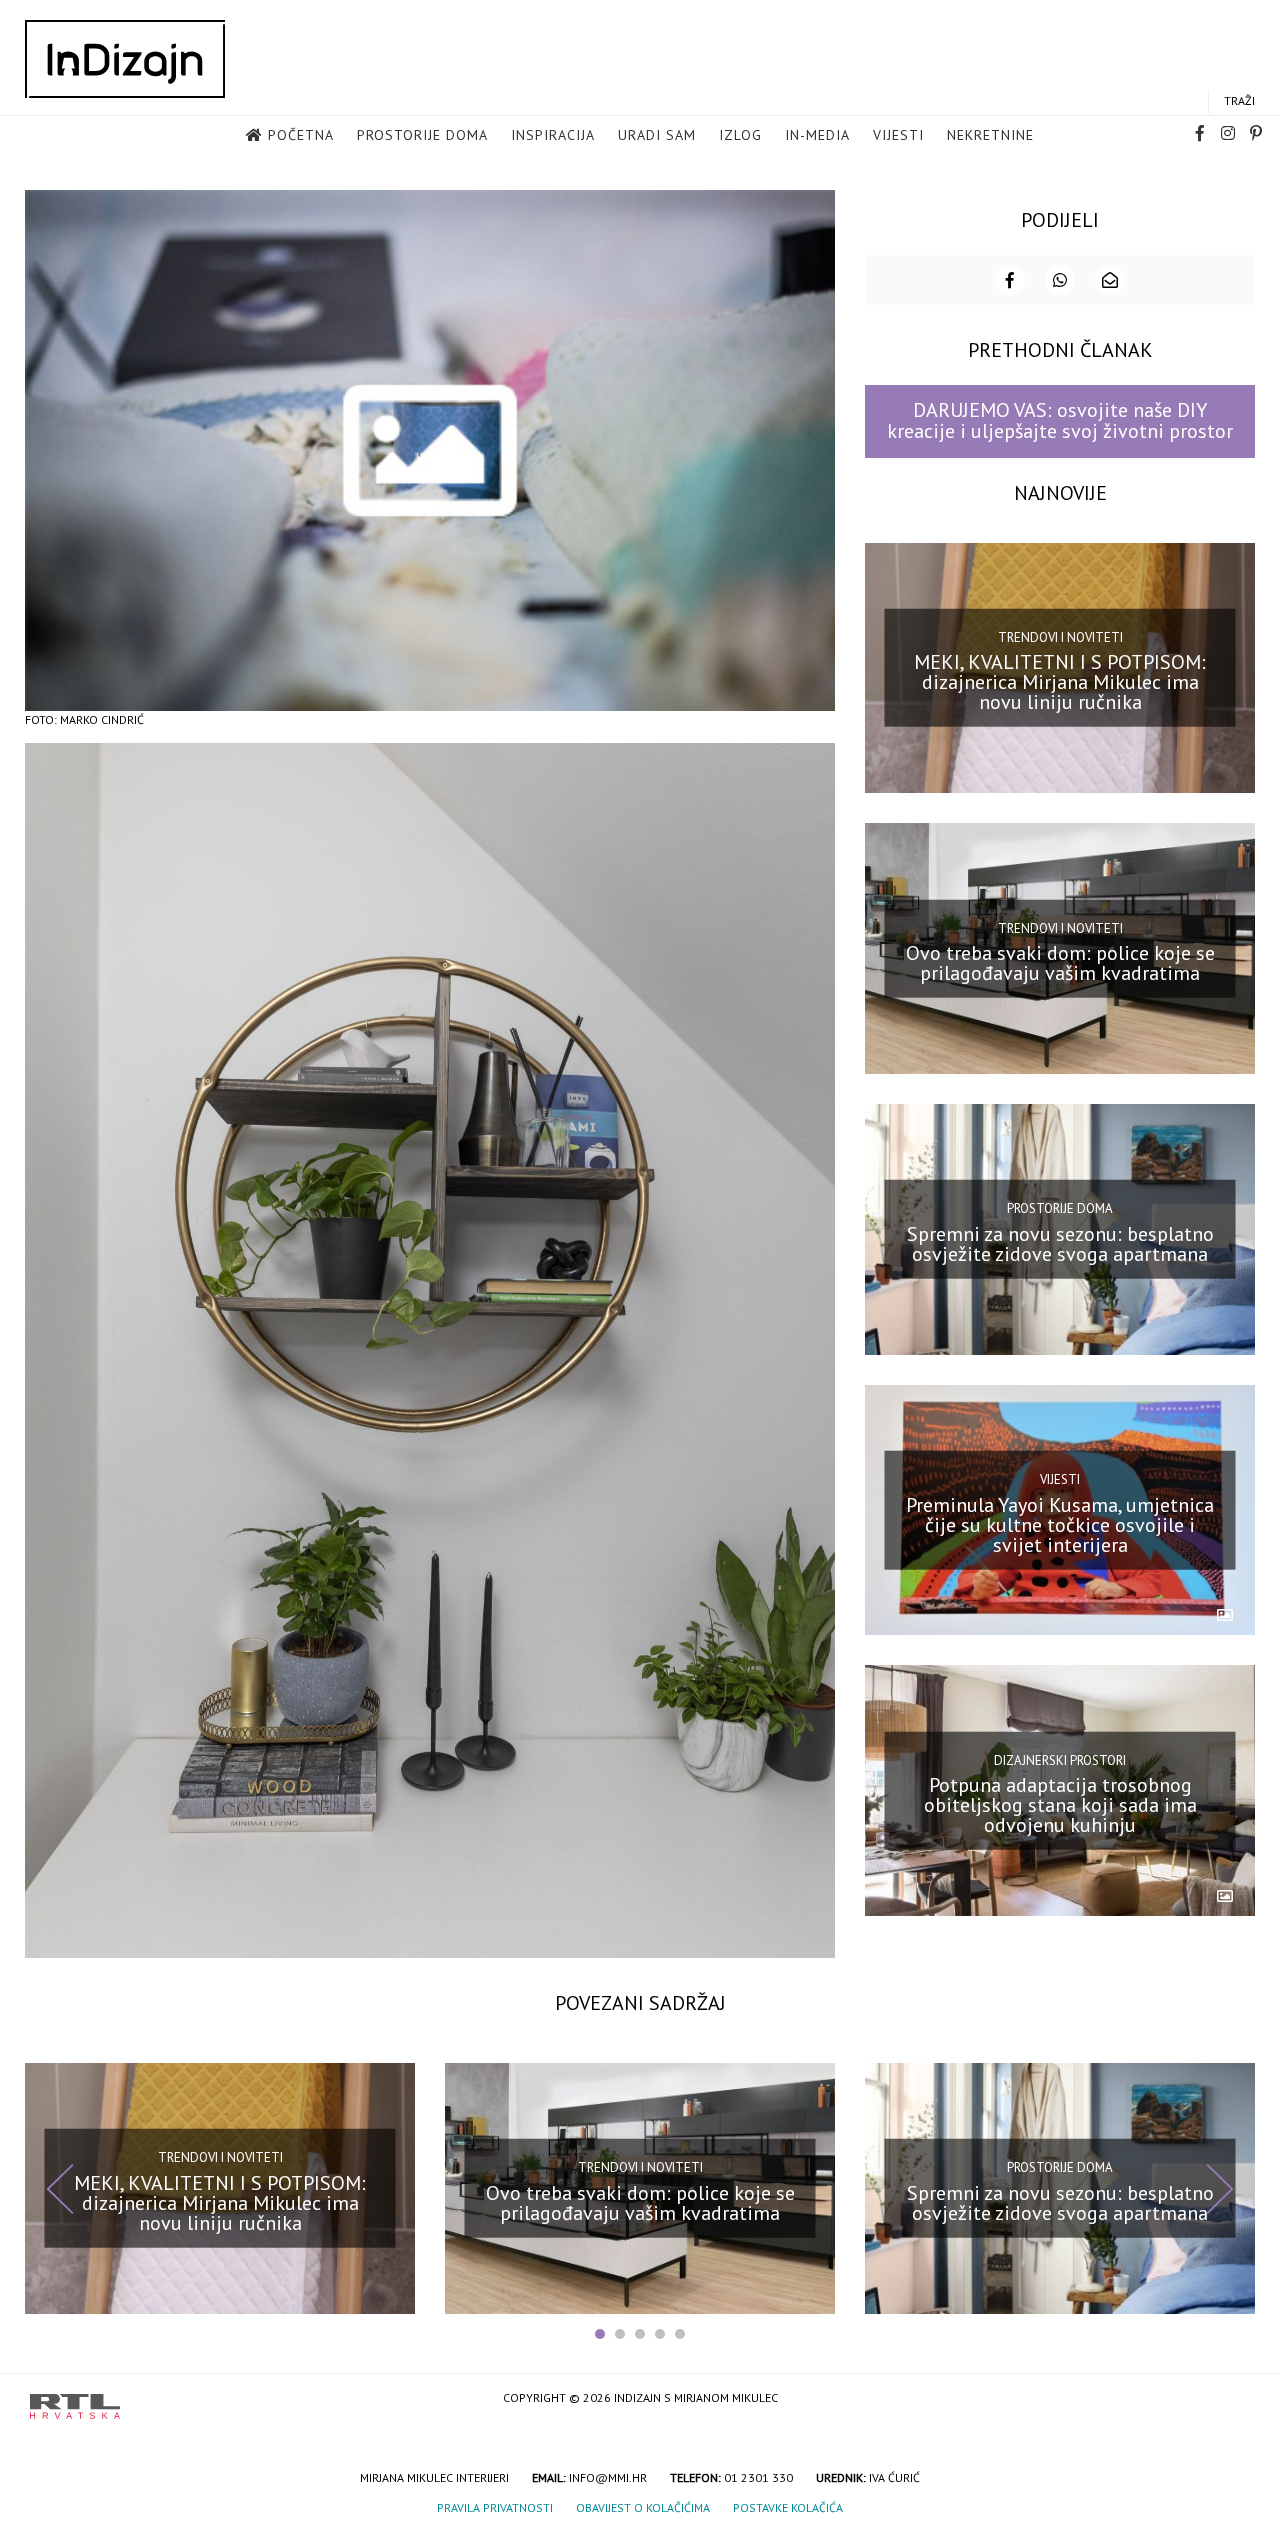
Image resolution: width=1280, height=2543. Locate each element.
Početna (301, 135)
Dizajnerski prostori (1060, 1759)
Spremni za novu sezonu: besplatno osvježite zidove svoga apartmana (1060, 1244)
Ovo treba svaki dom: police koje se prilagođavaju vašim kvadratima (1060, 963)
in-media (817, 135)
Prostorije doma (422, 135)
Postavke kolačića (788, 2507)
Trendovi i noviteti (1060, 637)
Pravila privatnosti (495, 2507)
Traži (1239, 100)
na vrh (1230, 2399)
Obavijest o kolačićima (643, 2507)
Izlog (740, 135)
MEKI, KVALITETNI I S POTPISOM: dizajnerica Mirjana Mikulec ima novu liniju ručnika (1060, 682)
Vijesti (898, 135)
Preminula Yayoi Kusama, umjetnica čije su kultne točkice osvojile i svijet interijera (1060, 1524)
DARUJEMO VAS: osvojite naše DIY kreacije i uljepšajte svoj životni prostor (1060, 420)
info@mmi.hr (608, 2477)
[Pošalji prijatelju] (1110, 280)
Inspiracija (553, 135)
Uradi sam (657, 135)
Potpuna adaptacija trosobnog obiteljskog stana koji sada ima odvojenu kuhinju (1060, 1805)
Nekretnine (990, 135)
